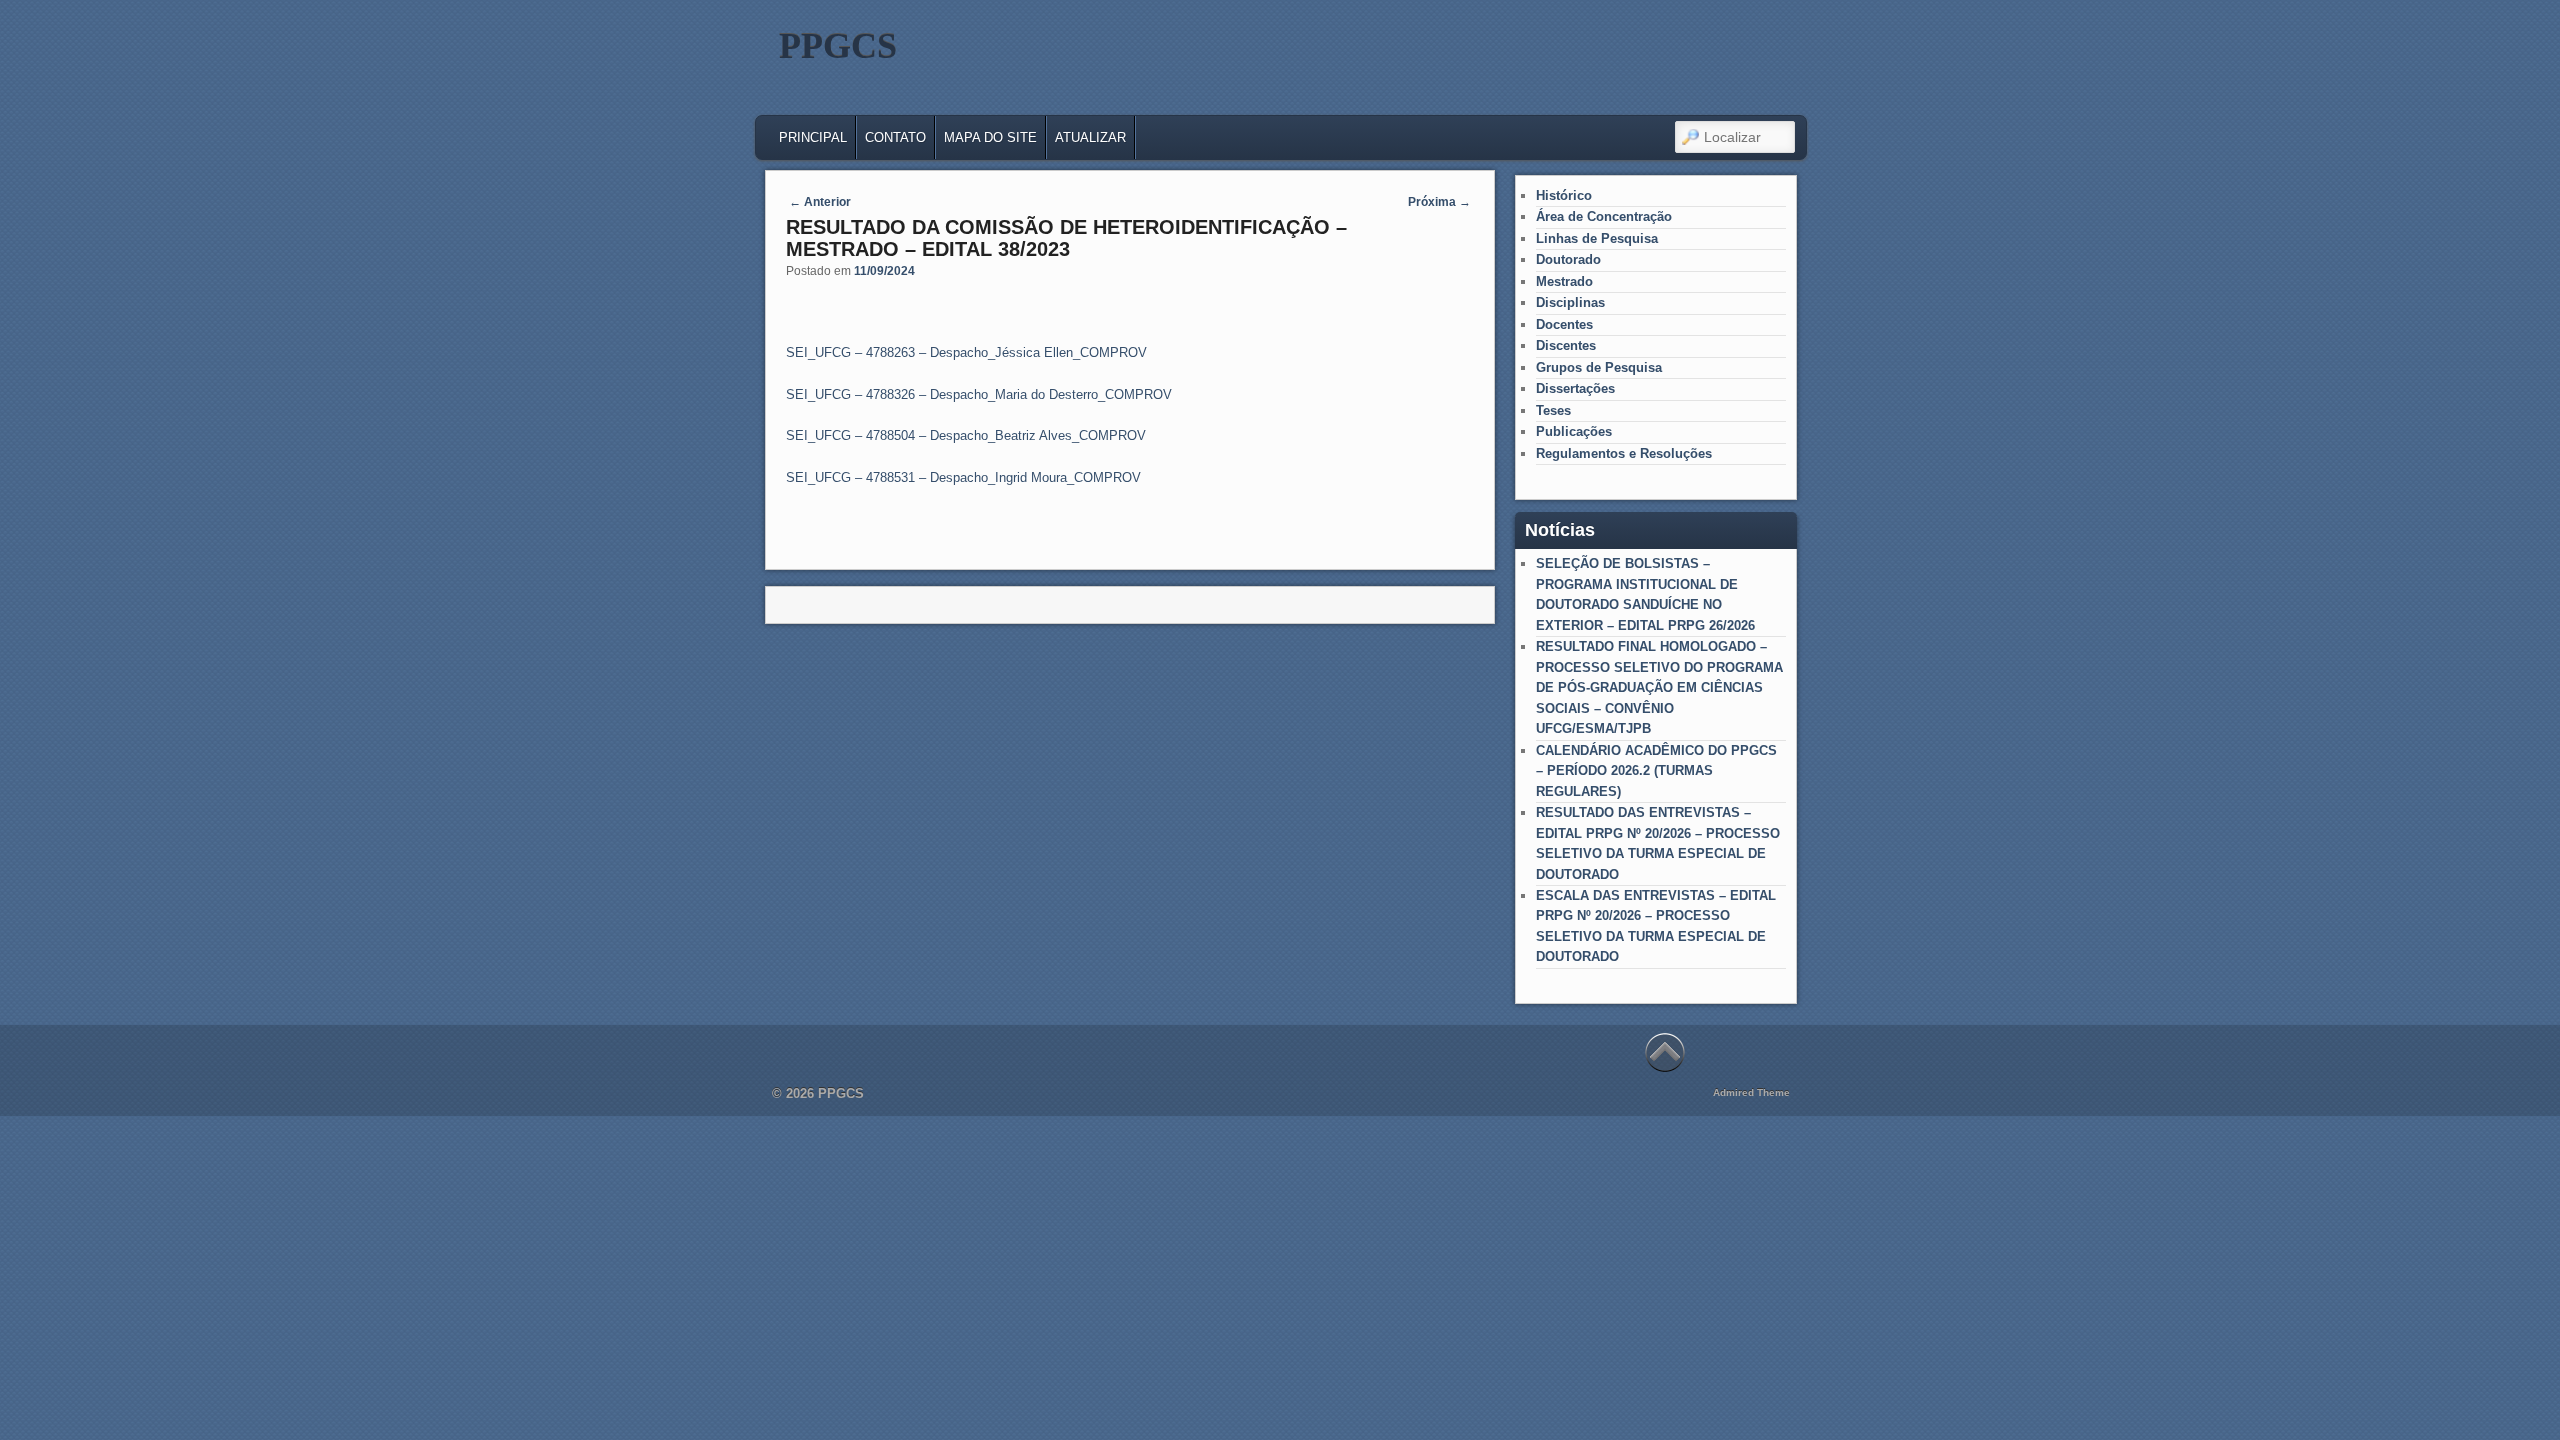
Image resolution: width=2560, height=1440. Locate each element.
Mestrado (1564, 281)
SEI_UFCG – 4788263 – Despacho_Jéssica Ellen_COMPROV (966, 352)
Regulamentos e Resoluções (1624, 453)
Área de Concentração (1604, 216)
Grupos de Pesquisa (1599, 367)
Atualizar (1090, 137)
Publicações (1574, 431)
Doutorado (1568, 259)
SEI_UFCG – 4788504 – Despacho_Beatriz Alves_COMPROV (966, 435)
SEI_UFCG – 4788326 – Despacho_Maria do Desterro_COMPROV (979, 394)
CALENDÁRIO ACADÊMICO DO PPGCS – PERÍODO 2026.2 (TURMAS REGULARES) (1656, 771)
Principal (813, 137)
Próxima (1439, 202)
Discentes (1566, 345)
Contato (895, 137)
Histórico (1564, 195)
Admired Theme (1751, 1092)
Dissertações (1575, 388)
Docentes (1564, 324)
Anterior (820, 202)
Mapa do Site (990, 137)
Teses (1553, 410)
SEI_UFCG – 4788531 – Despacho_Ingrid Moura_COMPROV (963, 477)
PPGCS (838, 46)
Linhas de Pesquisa (1597, 238)
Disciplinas (1570, 302)
